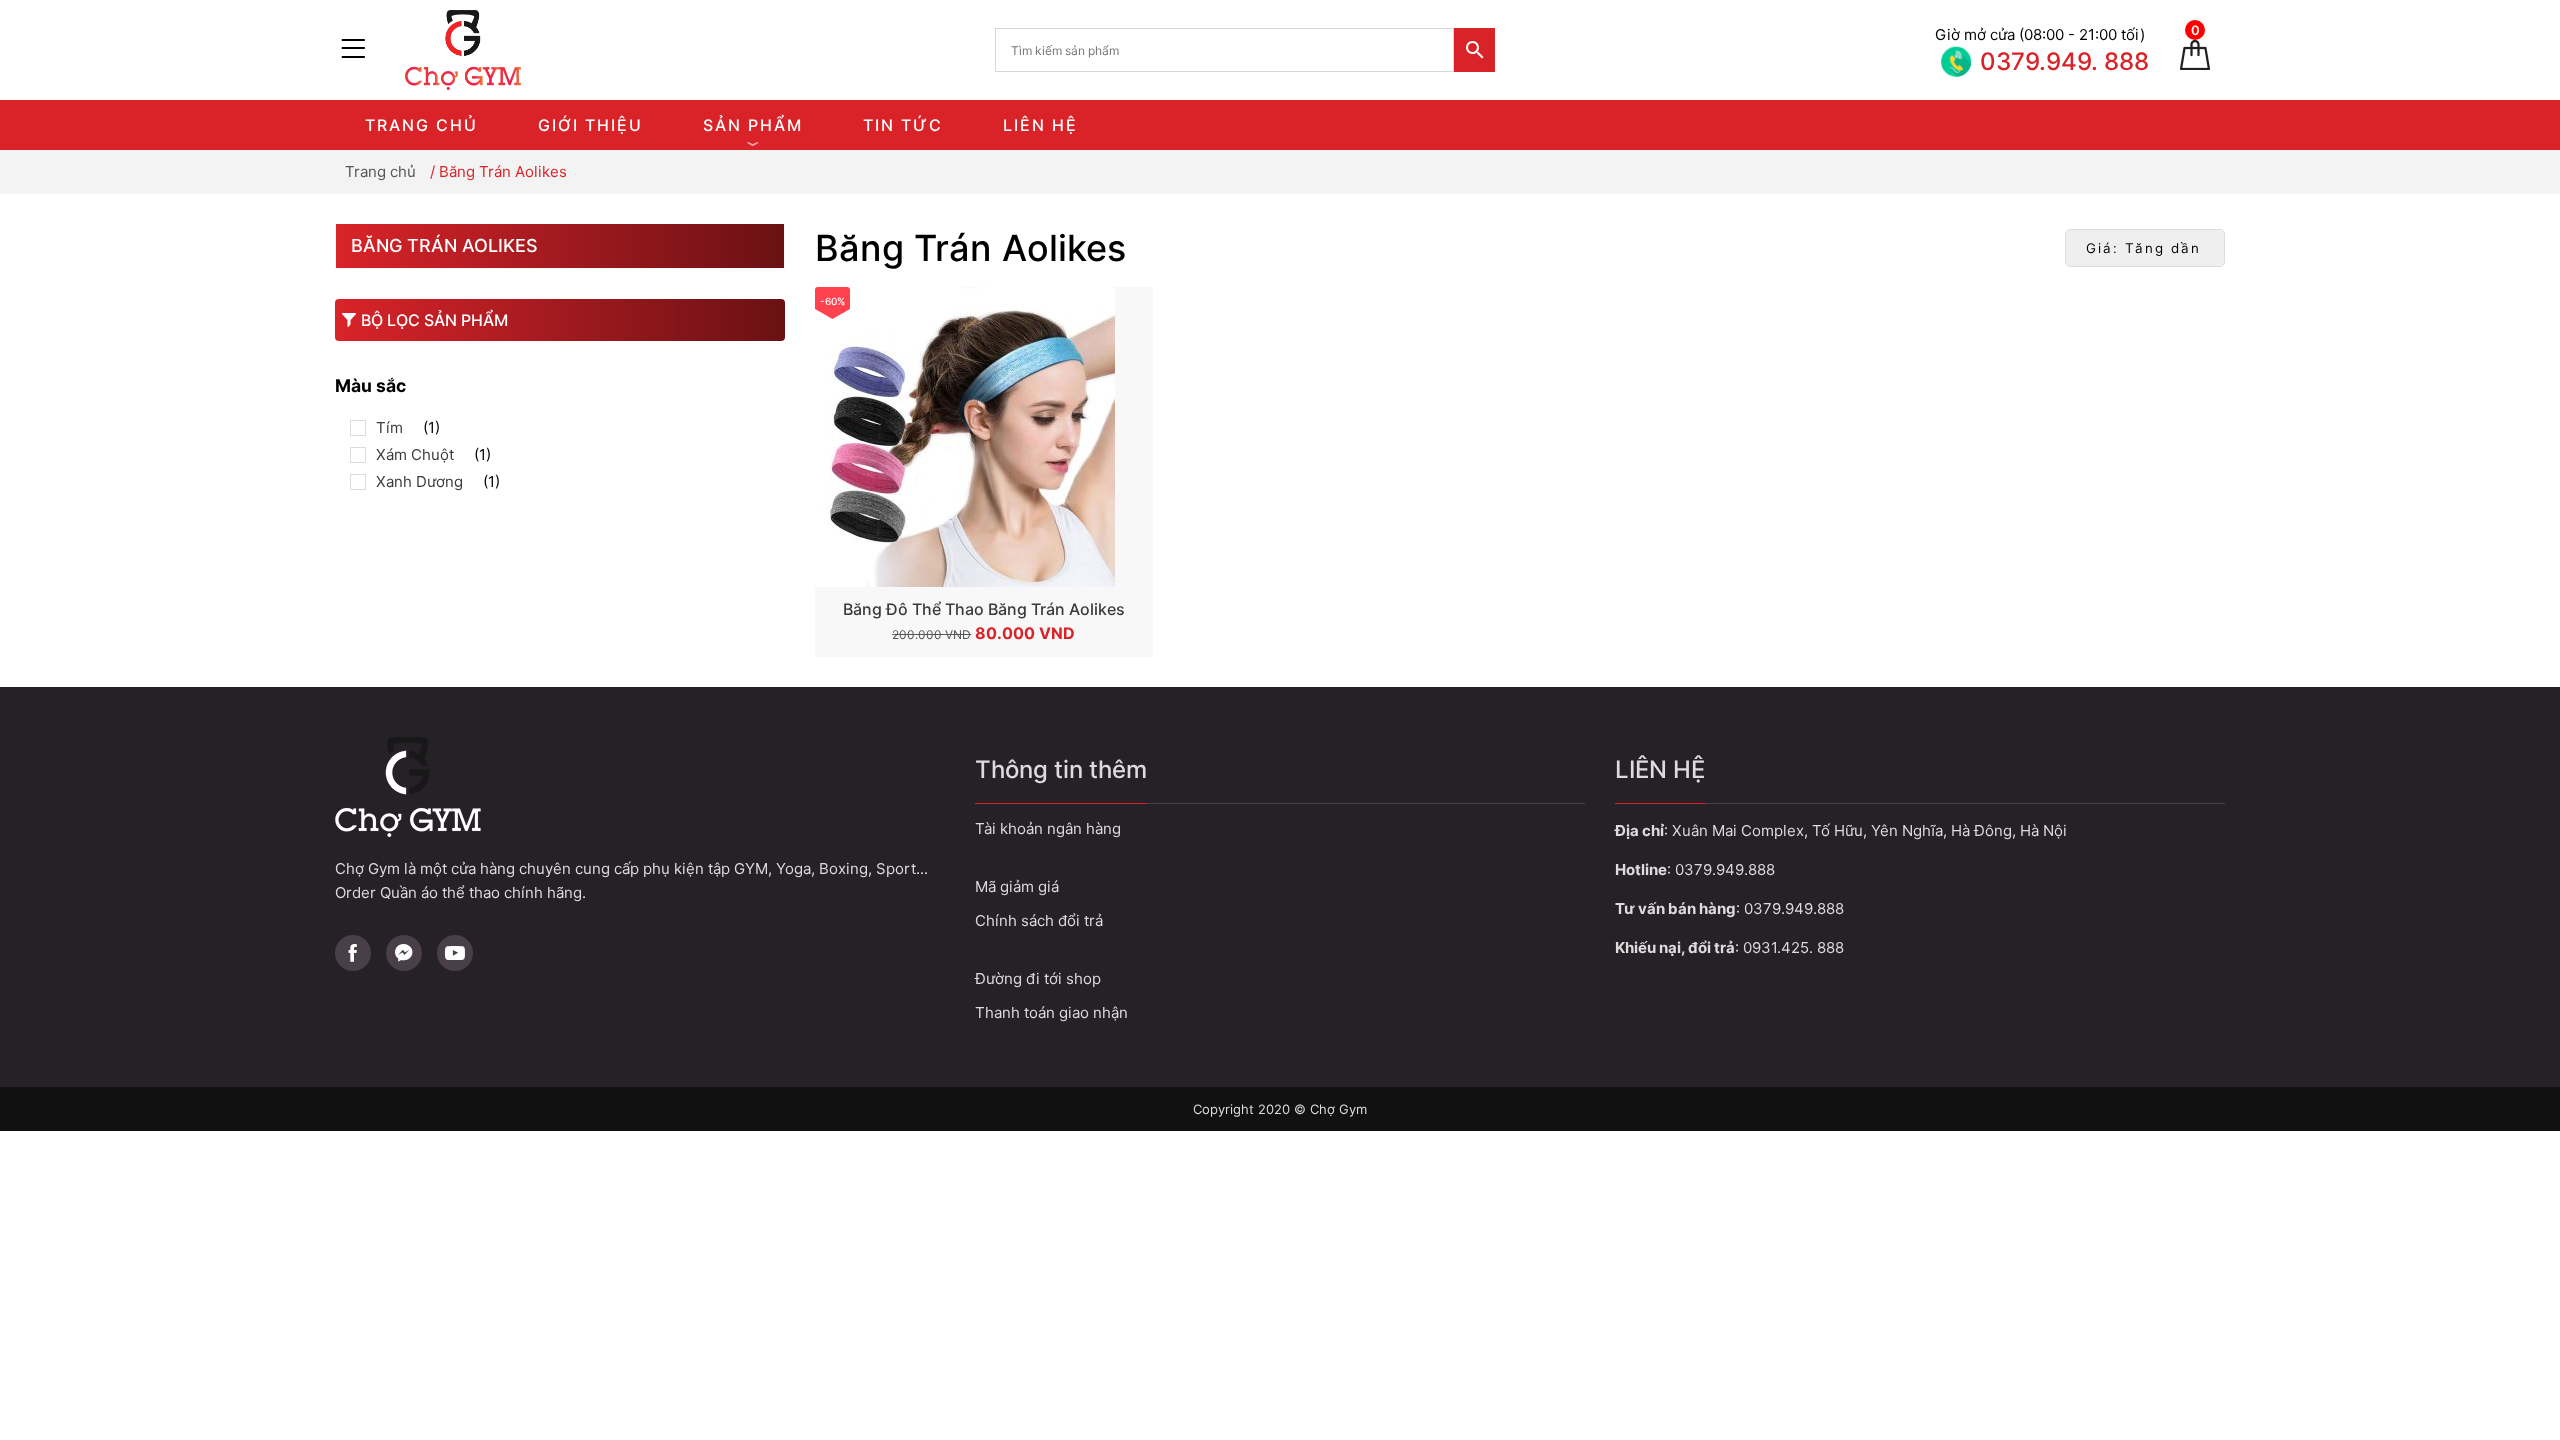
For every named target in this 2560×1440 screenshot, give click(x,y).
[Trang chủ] (480, 50)
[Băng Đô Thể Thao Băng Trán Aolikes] (984, 437)
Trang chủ (421, 125)
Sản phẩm (753, 125)
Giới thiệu (590, 125)
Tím (389, 427)
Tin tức (903, 125)
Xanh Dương (419, 481)
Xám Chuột (415, 454)
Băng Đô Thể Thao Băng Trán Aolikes (984, 609)
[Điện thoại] (2035, 50)
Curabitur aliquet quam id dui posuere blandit (1280, 978)
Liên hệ (1040, 125)
